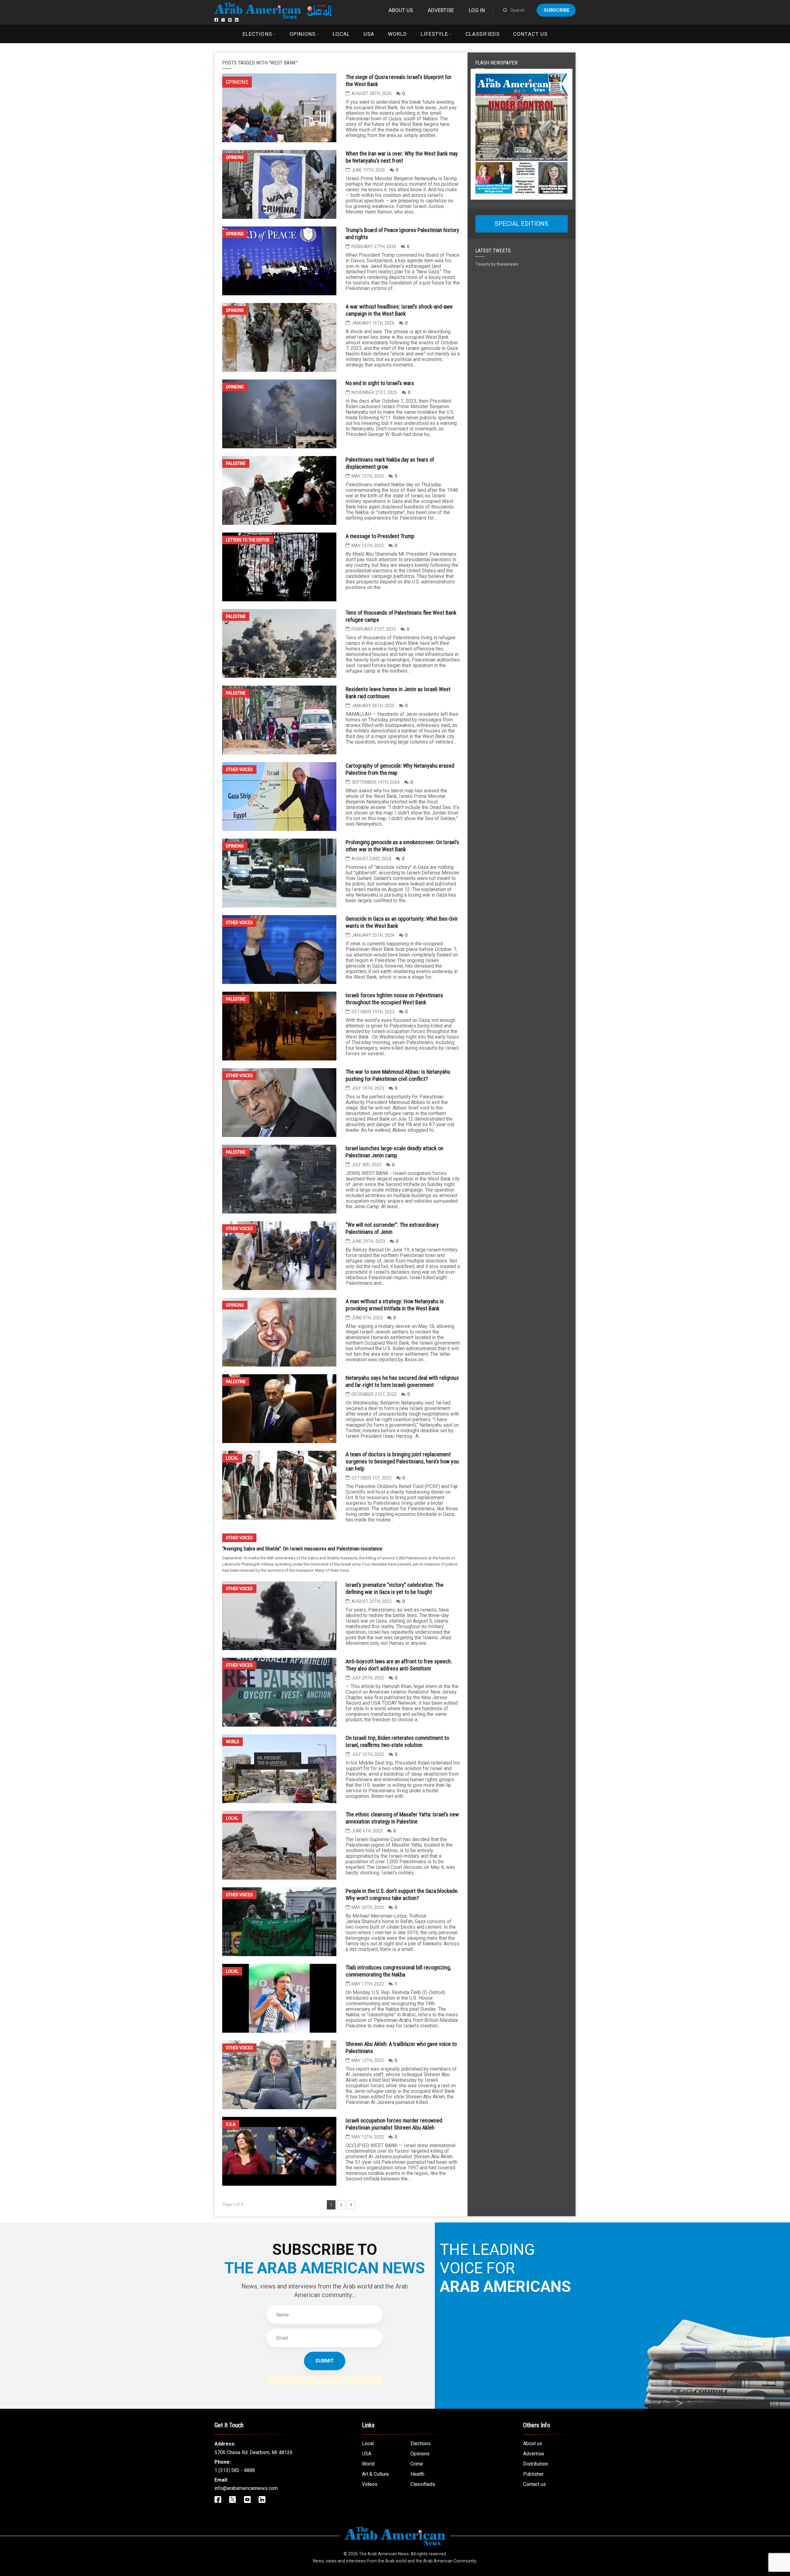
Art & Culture (375, 2474)
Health (417, 2474)
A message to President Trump (380, 536)
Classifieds (482, 34)
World (397, 34)
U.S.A (231, 2124)
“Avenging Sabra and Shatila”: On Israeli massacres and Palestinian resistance (302, 1549)
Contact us (530, 34)
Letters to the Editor (248, 540)
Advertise (441, 10)
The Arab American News (384, 2554)
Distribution (536, 2464)
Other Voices (239, 769)
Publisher (533, 2474)
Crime (417, 2464)
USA (369, 34)
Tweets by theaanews (497, 264)
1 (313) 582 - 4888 (235, 2470)
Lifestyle (434, 34)
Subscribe (557, 10)
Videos (370, 2484)
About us (401, 10)
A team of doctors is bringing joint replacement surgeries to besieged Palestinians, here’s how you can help (402, 1461)
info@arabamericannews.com (246, 2488)
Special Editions (522, 224)
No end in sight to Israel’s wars (380, 383)
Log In (477, 10)
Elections (257, 34)
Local (341, 34)
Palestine (236, 463)
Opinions (302, 34)
